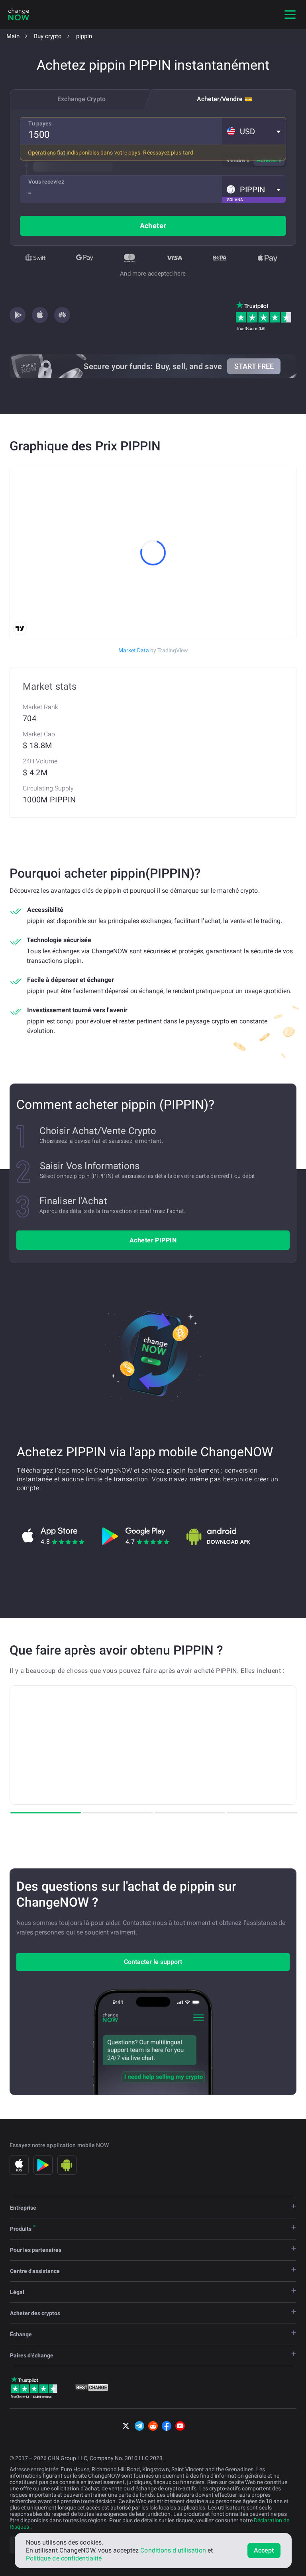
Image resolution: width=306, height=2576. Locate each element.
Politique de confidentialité (64, 2558)
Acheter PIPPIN (153, 1240)
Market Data (153, 650)
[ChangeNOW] (19, 14)
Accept (264, 2550)
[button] (254, 131)
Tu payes (40, 123)
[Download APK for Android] (218, 1536)
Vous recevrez (46, 182)
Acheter (153, 226)
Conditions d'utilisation (173, 2550)
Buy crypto (48, 36)
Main (13, 36)
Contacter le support (153, 1962)
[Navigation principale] (290, 14)
